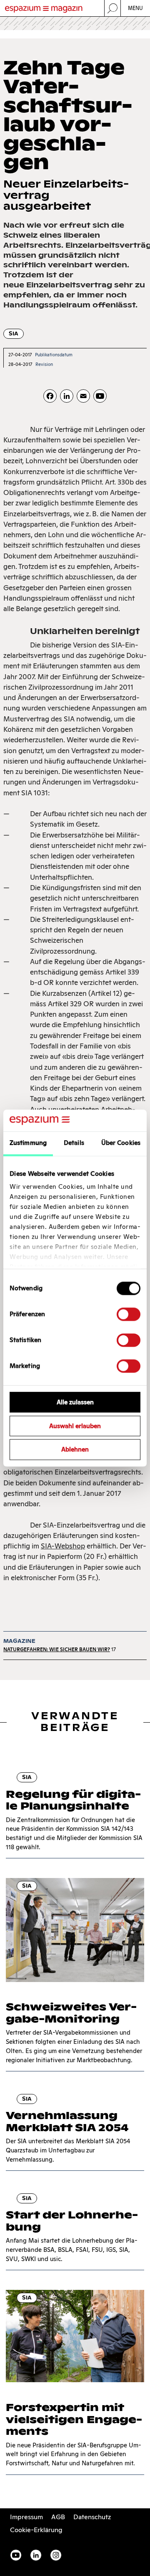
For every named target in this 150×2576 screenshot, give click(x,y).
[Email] (83, 396)
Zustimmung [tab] (28, 1143)
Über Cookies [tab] (121, 1143)
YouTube (16, 2555)
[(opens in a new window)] (100, 396)
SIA (14, 334)
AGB (58, 2517)
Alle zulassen (75, 1402)
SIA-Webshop (63, 1546)
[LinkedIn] (67, 396)
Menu (136, 8)
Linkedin (36, 2555)
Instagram (56, 2555)
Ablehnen (75, 1450)
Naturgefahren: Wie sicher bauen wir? (57, 1649)
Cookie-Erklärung (36, 2530)
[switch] (129, 1314)
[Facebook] (50, 396)
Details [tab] (74, 1143)
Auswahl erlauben (75, 1426)
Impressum (26, 2517)
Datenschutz (92, 2517)
